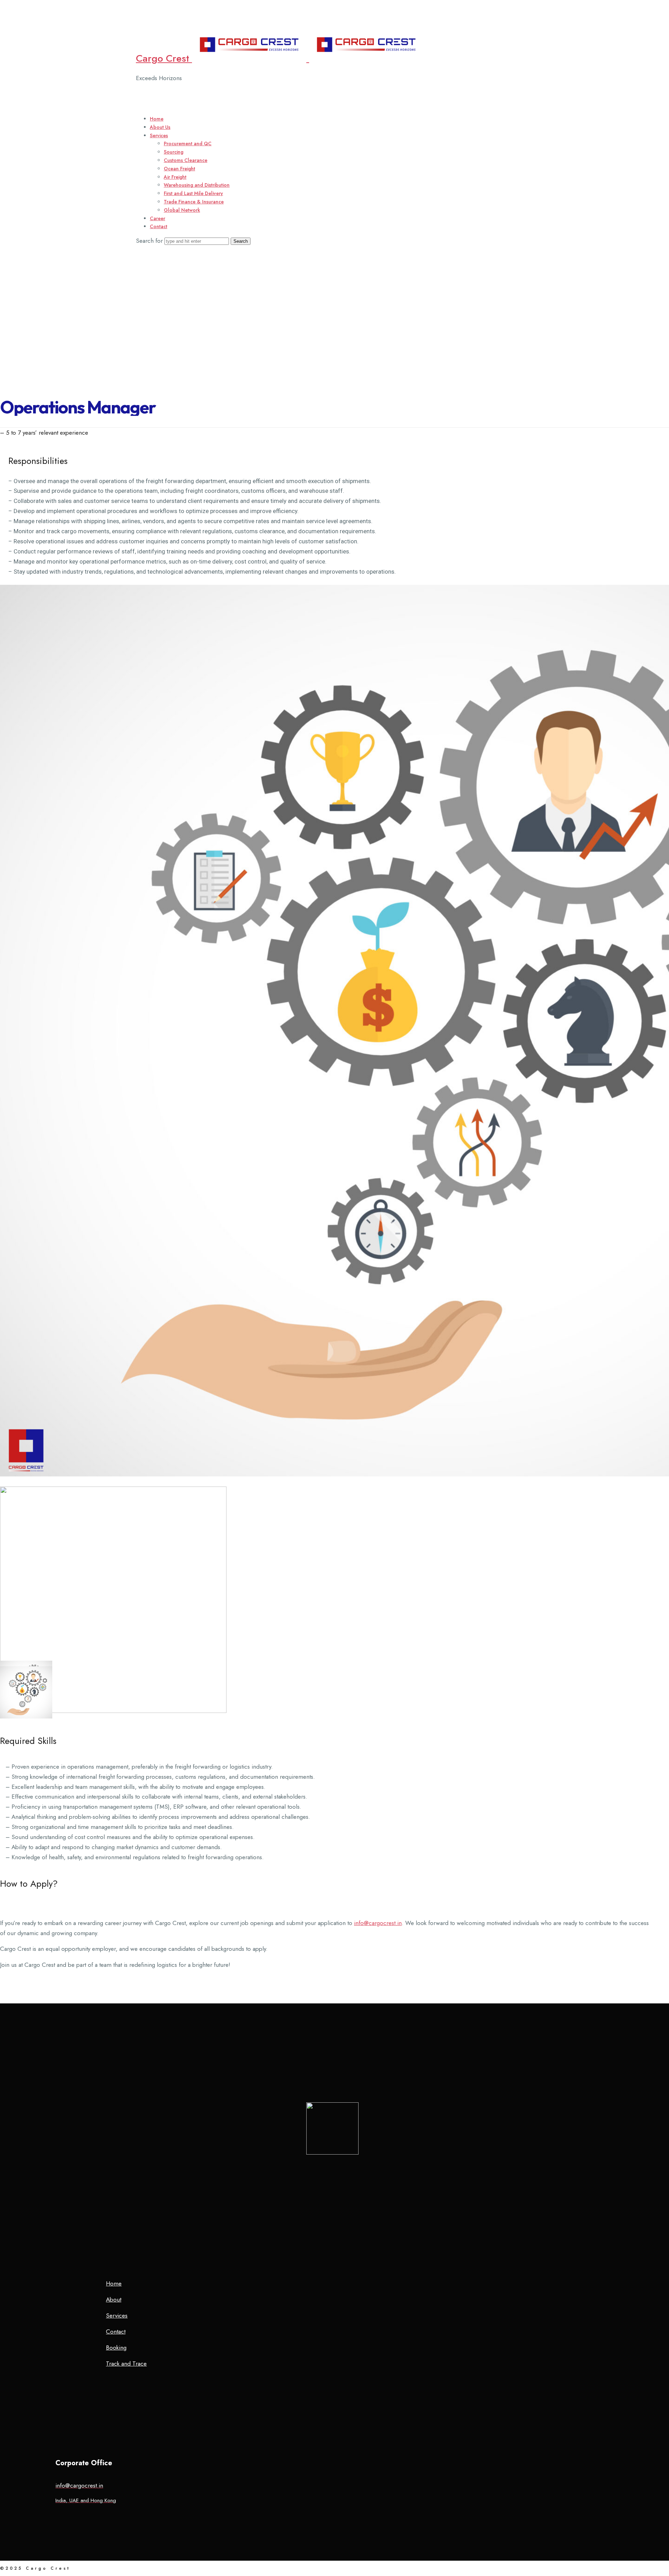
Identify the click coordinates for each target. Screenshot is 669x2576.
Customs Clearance (186, 160)
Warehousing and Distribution (197, 185)
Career (157, 218)
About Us (160, 127)
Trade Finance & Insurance (194, 202)
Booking (116, 2348)
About (114, 2299)
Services (159, 135)
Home (157, 119)
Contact (159, 226)
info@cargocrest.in (378, 1923)
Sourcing (174, 152)
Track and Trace (126, 2364)
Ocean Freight (179, 169)
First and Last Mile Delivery (193, 193)
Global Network (182, 210)
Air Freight (175, 177)
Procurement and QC (188, 143)
